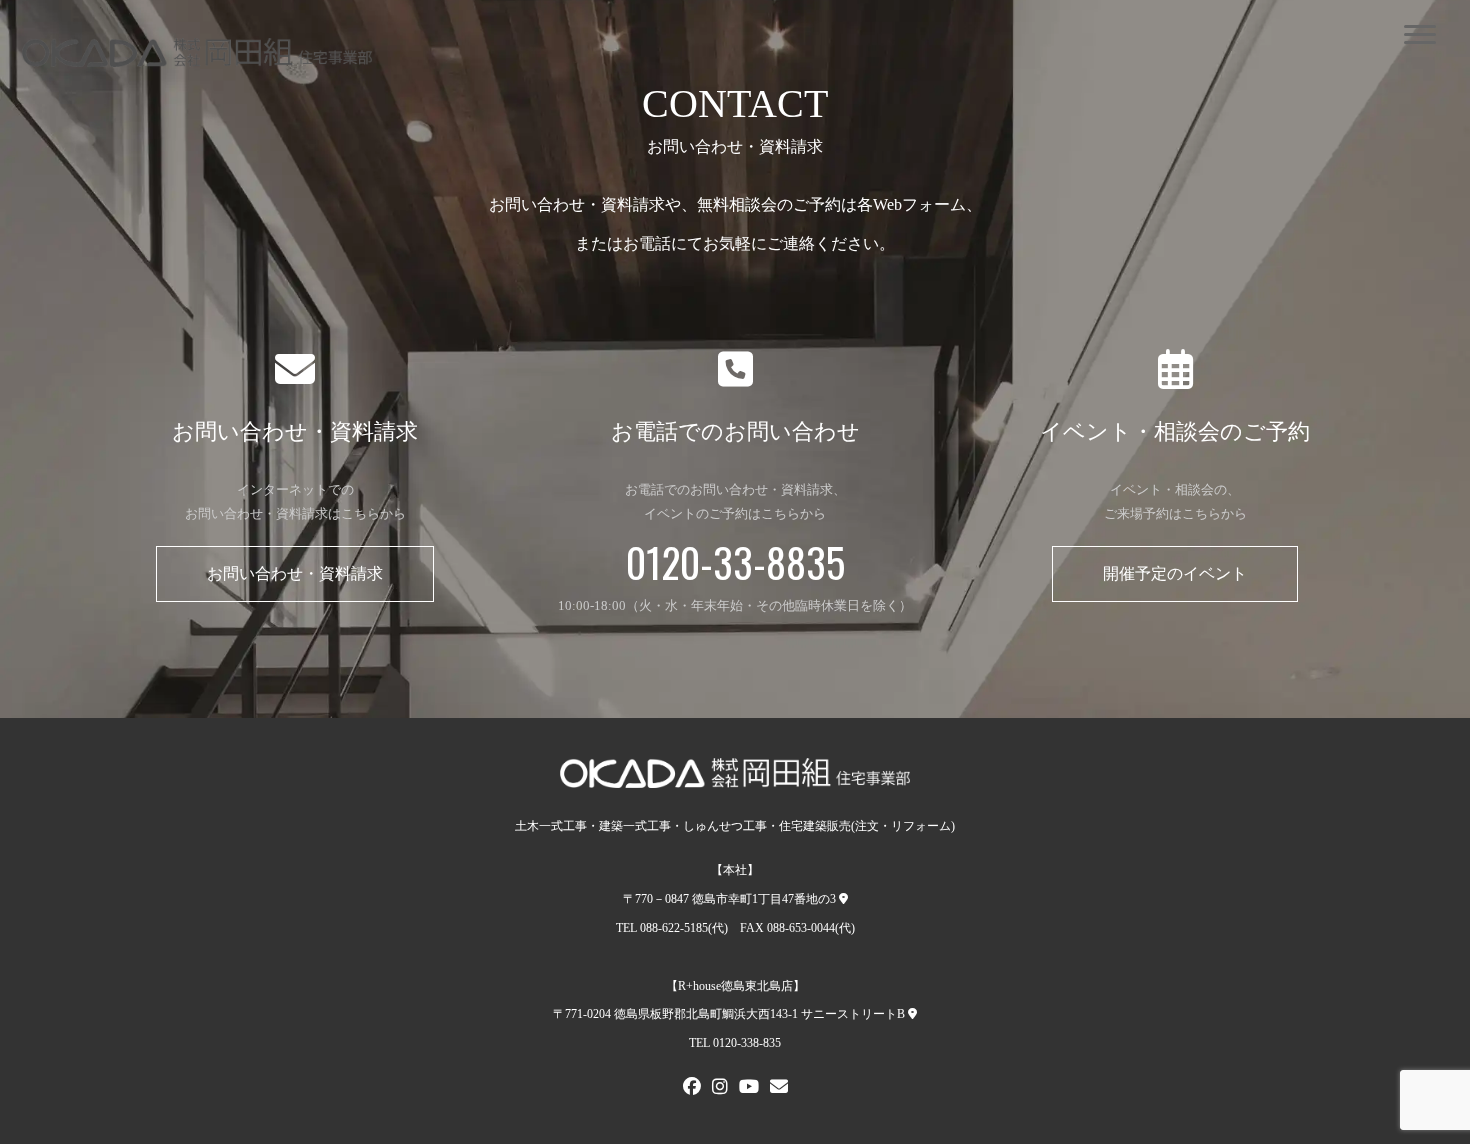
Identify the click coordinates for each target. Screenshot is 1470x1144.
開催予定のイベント (1175, 573)
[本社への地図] (843, 899)
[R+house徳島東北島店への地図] (912, 1014)
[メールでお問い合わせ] (779, 1089)
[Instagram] (720, 1089)
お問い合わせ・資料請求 (295, 573)
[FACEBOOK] (692, 1089)
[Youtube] (749, 1089)
